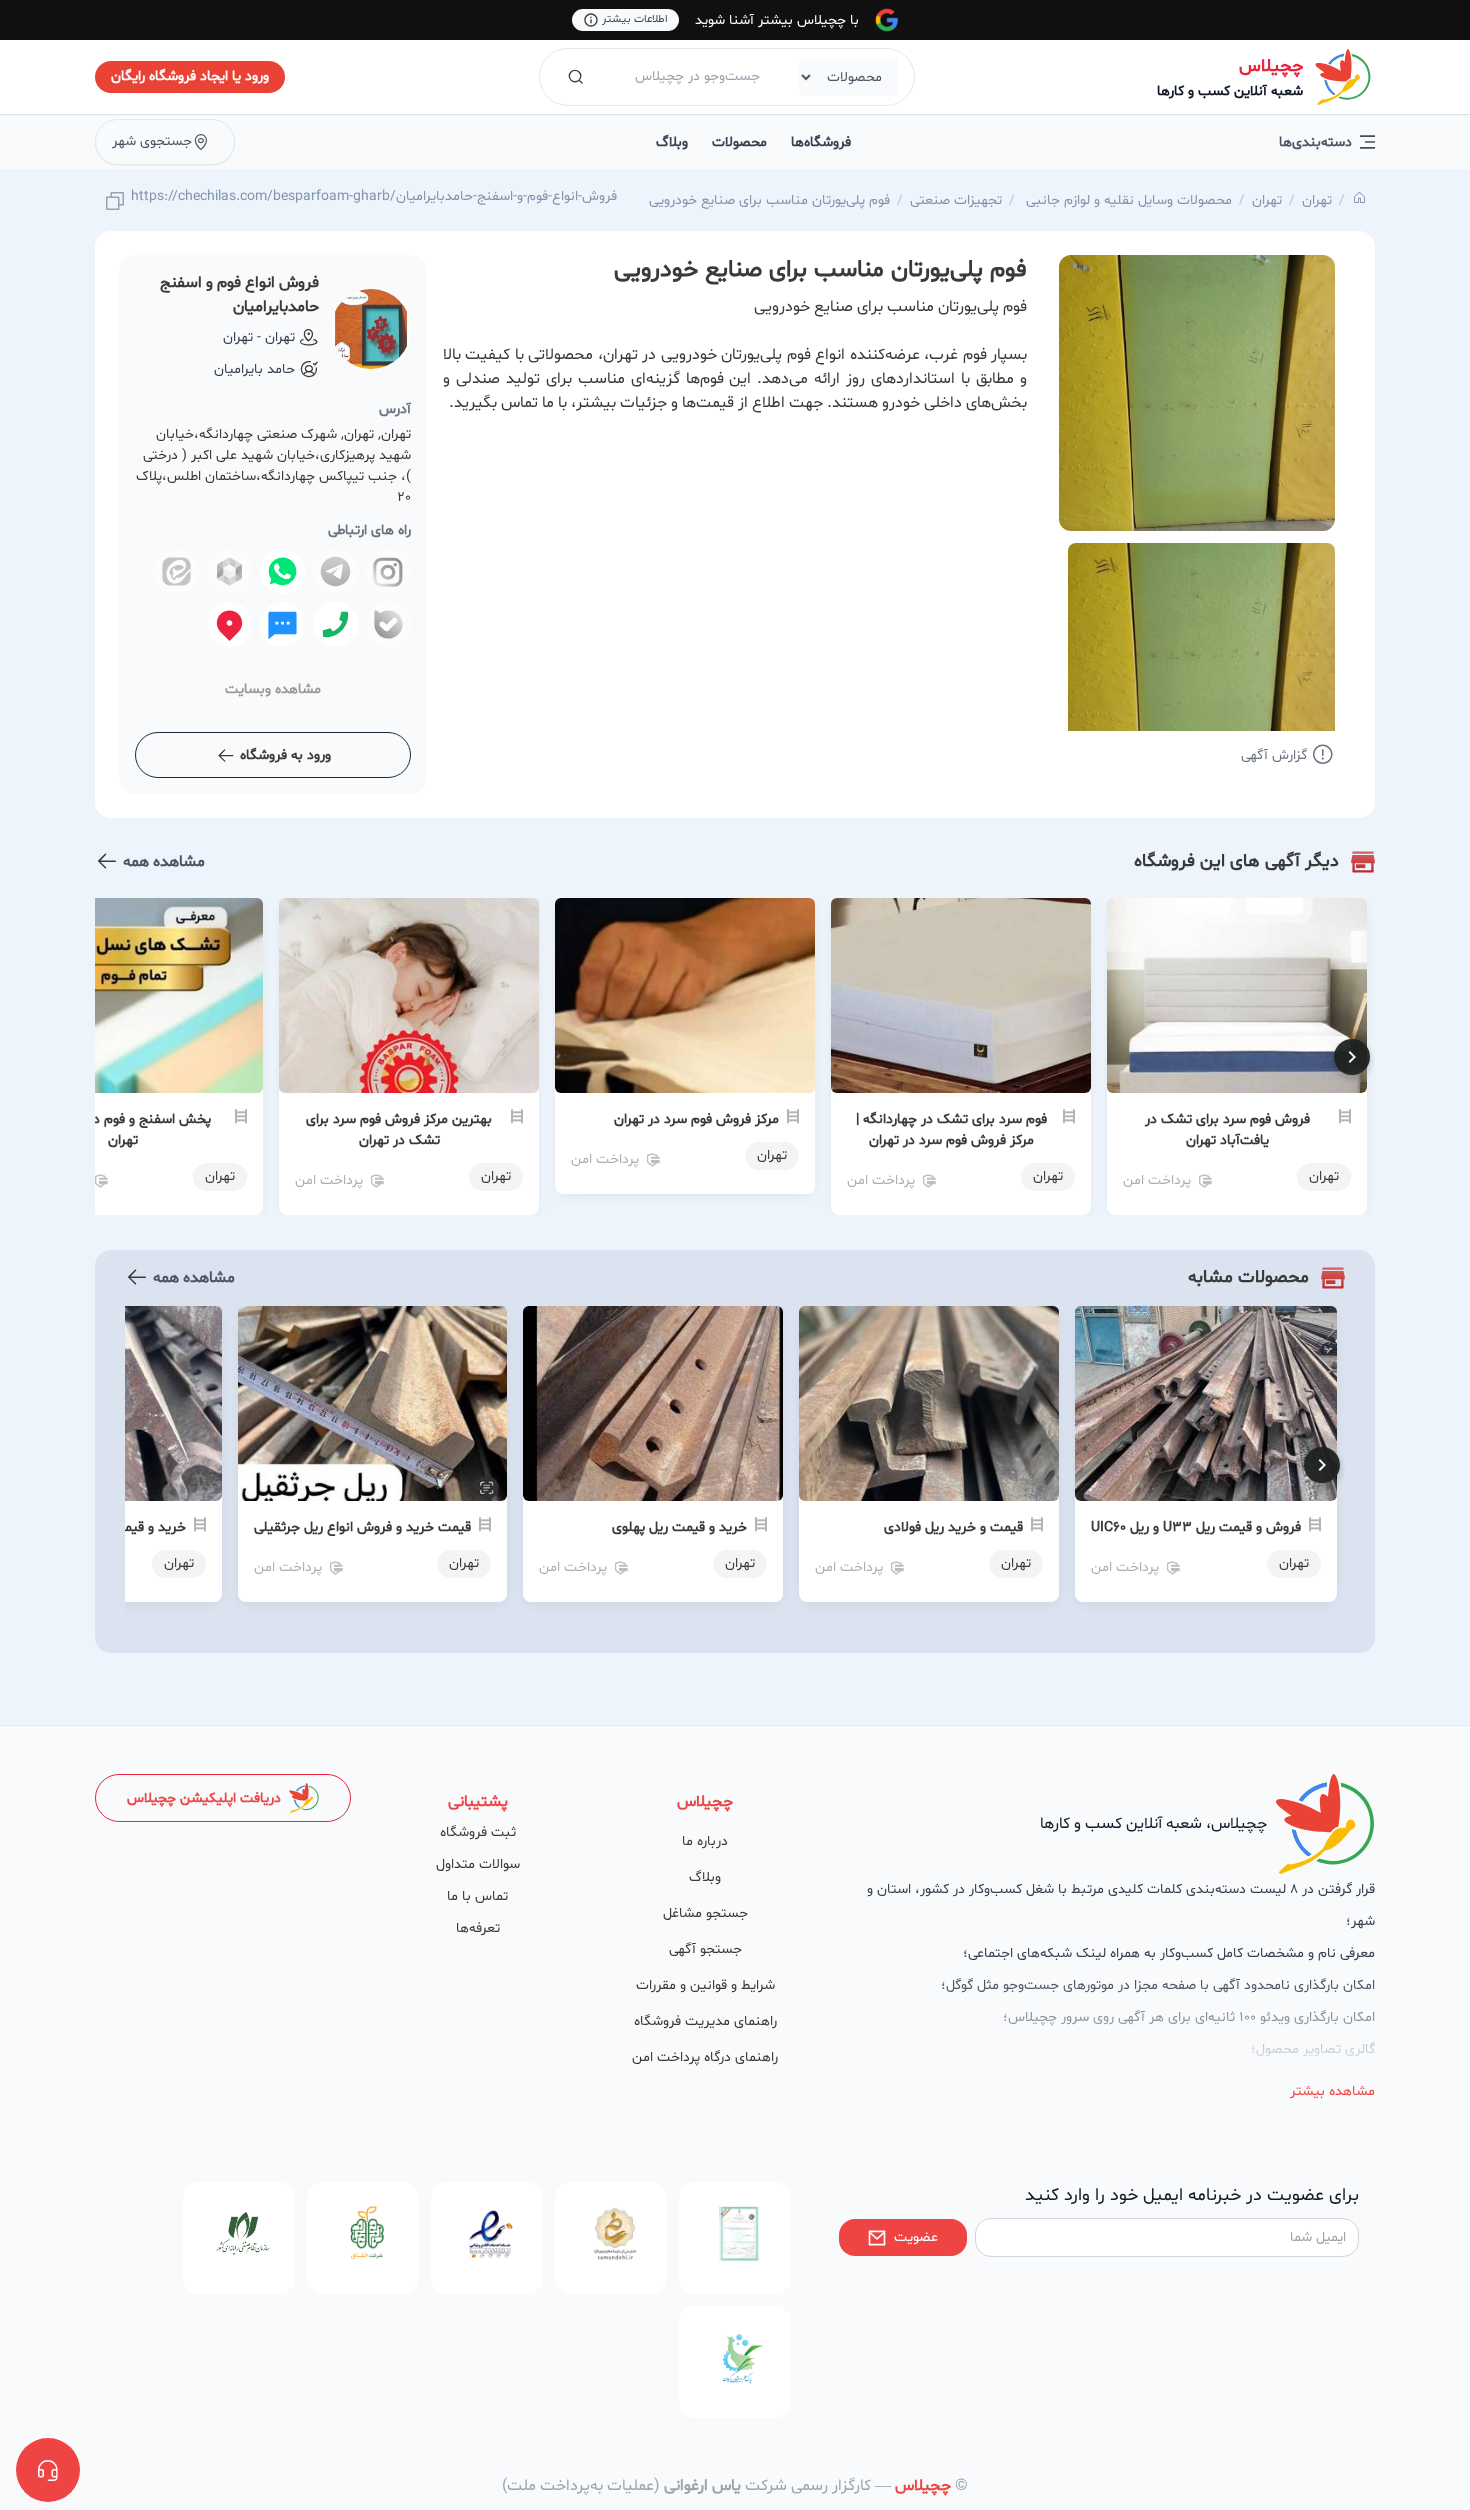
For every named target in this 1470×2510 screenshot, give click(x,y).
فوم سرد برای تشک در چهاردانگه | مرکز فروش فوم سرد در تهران (951, 1130)
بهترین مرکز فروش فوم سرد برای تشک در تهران (399, 1130)
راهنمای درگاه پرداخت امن (705, 2057)
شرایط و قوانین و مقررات (705, 1985)
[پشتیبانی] (48, 2470)
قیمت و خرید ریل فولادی (953, 1527)
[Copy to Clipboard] (115, 202)
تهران (1317, 200)
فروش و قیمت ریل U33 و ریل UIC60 (1196, 1527)
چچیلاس (1271, 66)
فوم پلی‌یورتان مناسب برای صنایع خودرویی (769, 200)
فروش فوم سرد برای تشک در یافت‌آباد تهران (1227, 1130)
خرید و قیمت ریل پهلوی (679, 1527)
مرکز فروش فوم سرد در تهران (696, 1119)
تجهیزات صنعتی (956, 200)
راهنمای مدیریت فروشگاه (705, 2021)
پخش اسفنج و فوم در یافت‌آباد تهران (123, 1130)
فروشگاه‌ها (821, 142)
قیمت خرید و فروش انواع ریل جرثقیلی (362, 1527)
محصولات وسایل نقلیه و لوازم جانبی (1127, 200)
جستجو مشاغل (705, 1913)
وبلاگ (672, 142)
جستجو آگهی (705, 1949)
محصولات (739, 142)
